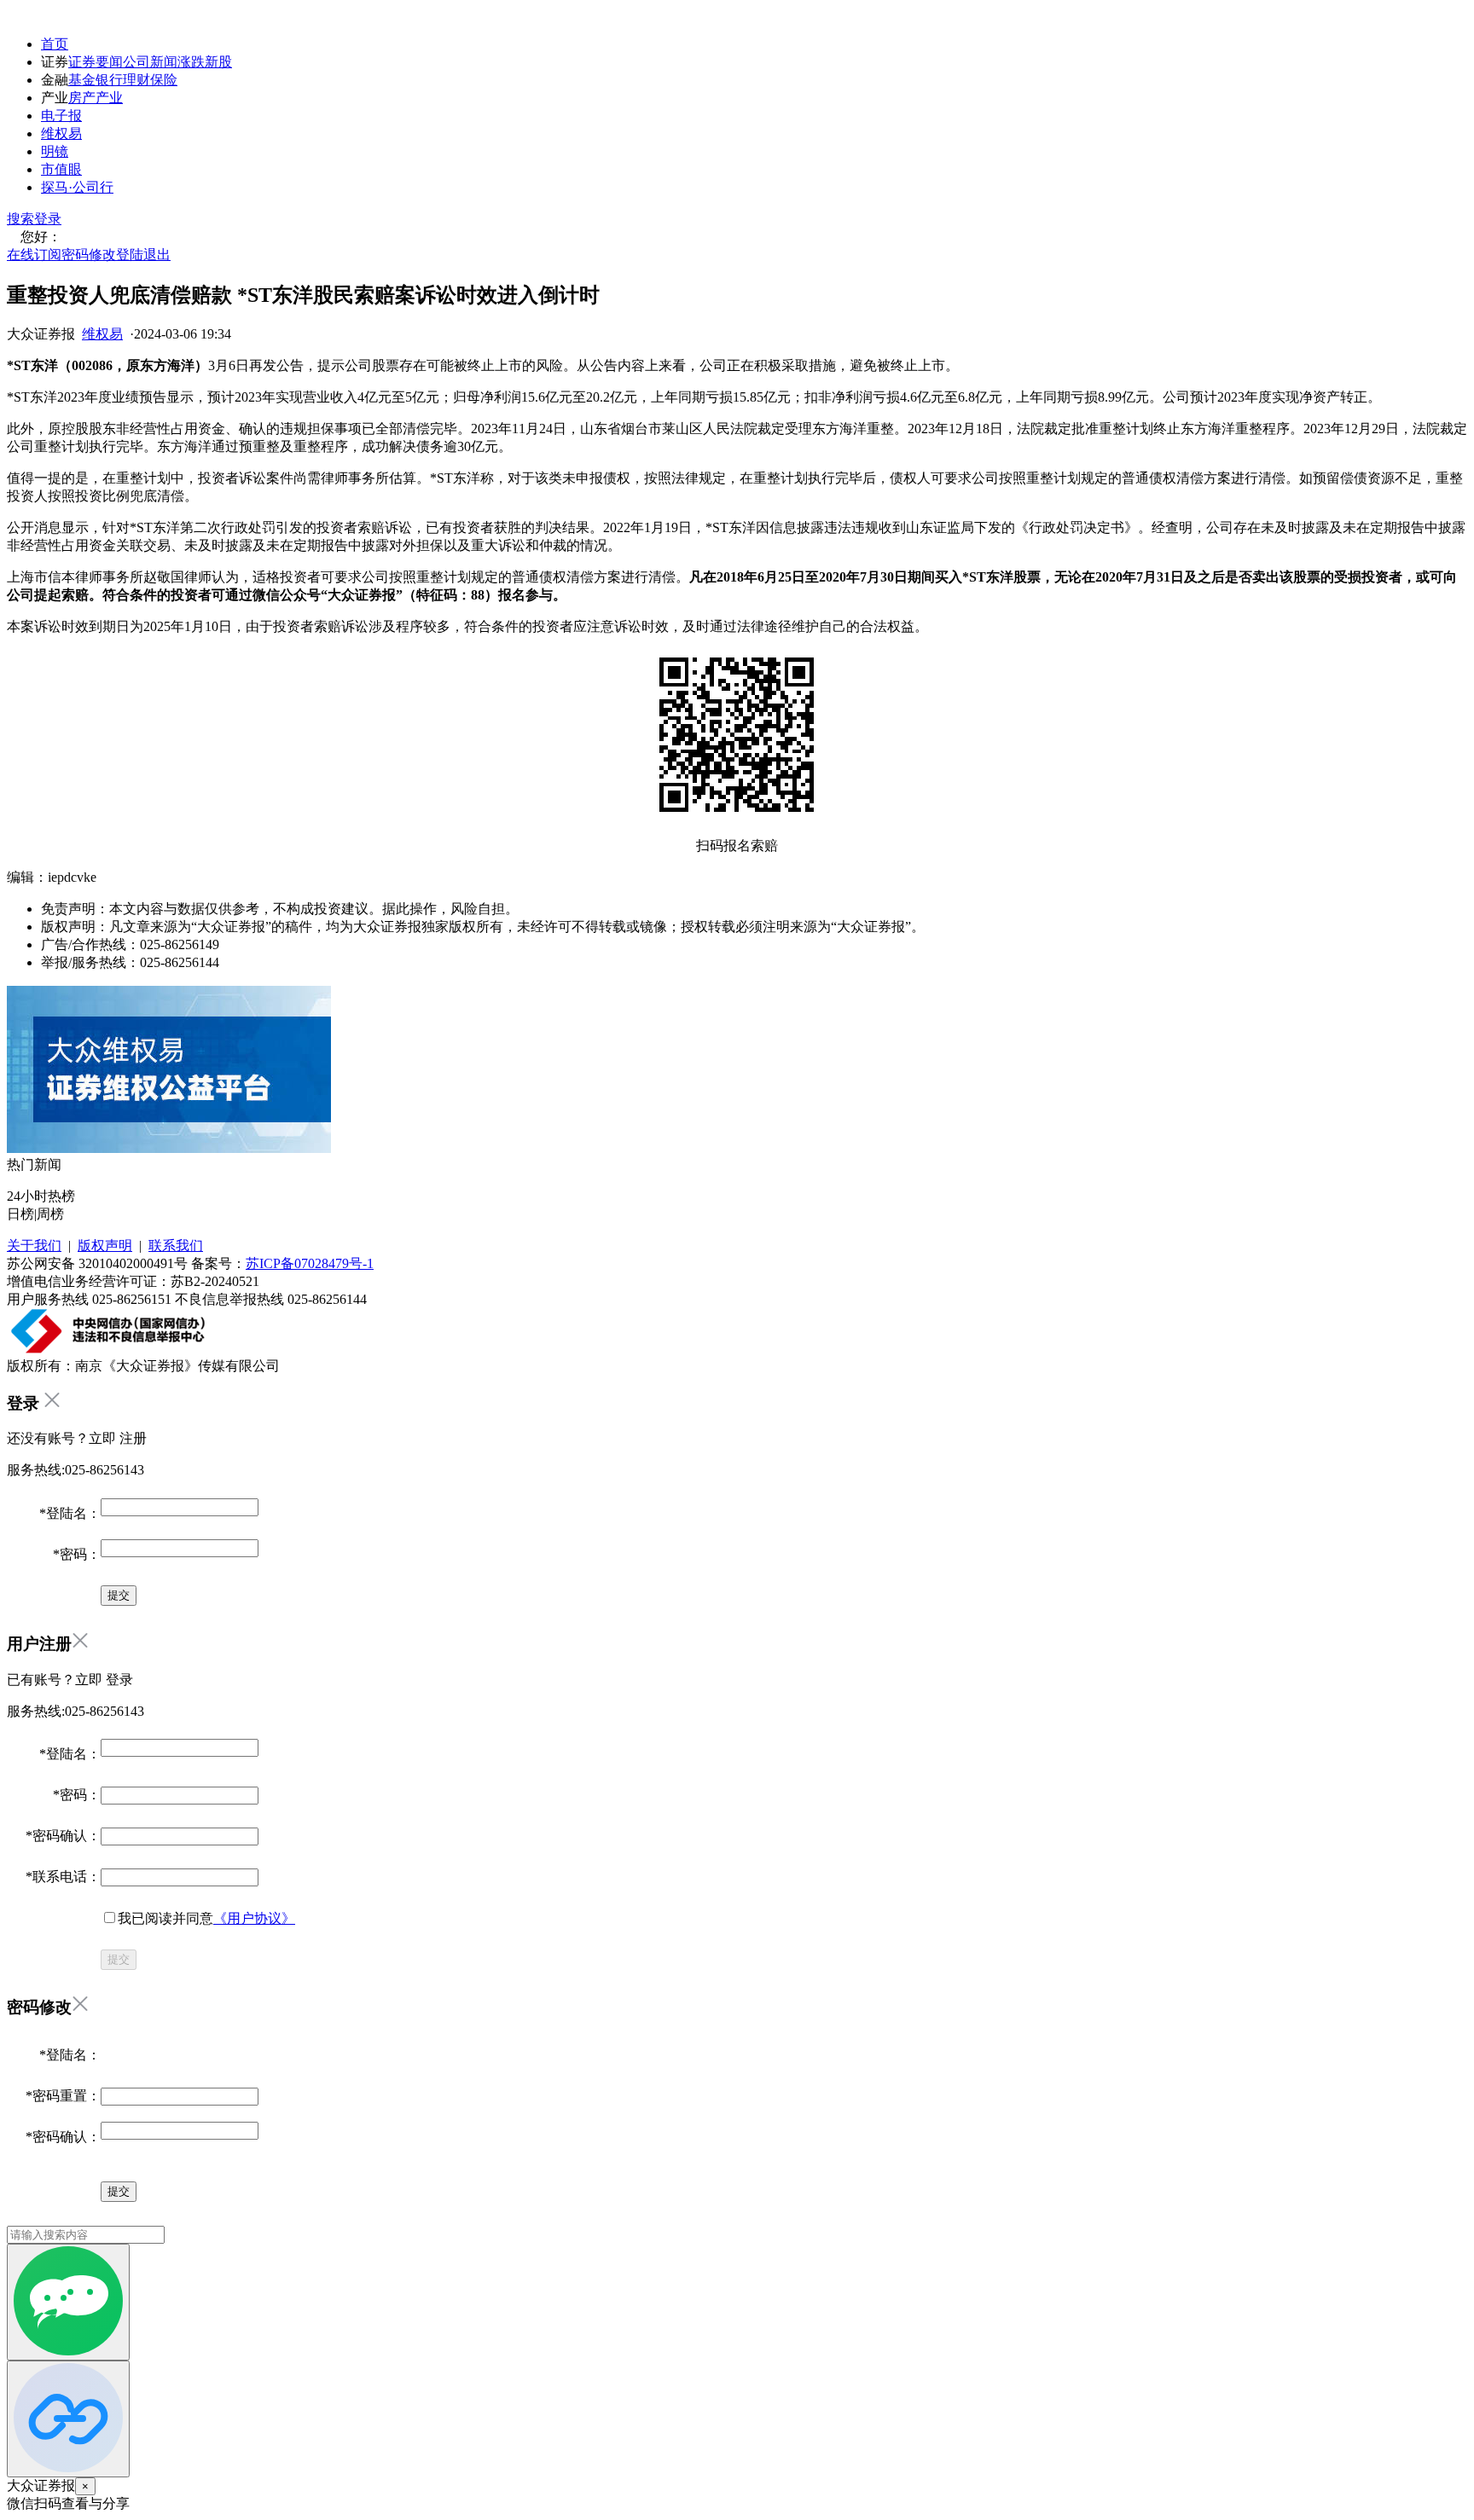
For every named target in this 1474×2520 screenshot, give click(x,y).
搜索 (20, 219)
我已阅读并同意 (206, 1918)
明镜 (55, 151)
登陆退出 (143, 255)
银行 (109, 80)
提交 (119, 1959)
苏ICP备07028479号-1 (310, 1263)
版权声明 (105, 1246)
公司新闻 (150, 62)
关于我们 (34, 1246)
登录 (48, 219)
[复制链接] (68, 2419)
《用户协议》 (254, 1918)
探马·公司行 (77, 187)
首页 (55, 44)
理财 (136, 80)
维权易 (61, 133)
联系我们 (176, 1246)
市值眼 (61, 169)
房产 (82, 98)
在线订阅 (34, 255)
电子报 (61, 116)
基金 (82, 80)
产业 (109, 98)
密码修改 (89, 255)
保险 (164, 80)
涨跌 (191, 62)
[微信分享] (68, 2302)
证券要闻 (96, 62)
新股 (218, 62)
